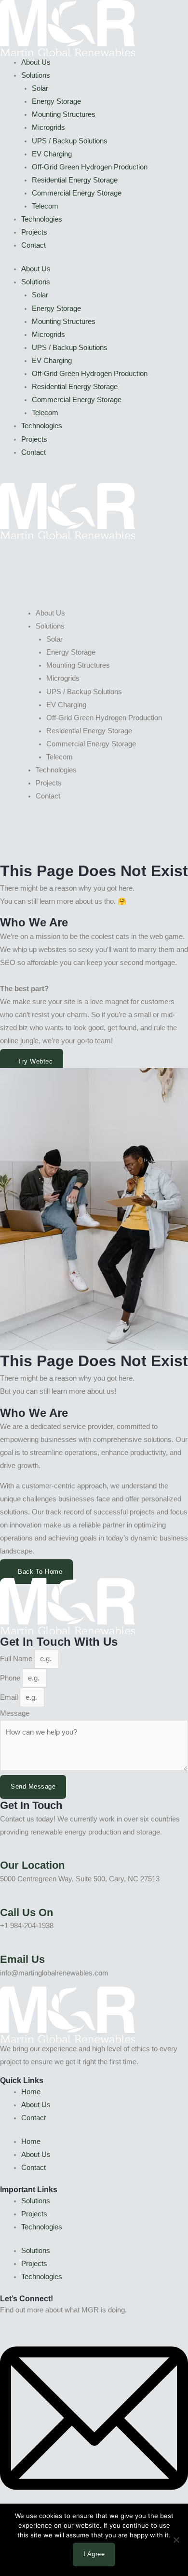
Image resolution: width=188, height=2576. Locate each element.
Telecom (45, 206)
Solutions (36, 75)
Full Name (17, 1659)
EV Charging (52, 154)
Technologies (42, 219)
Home (31, 2092)
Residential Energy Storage (75, 180)
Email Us (22, 1959)
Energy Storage (56, 101)
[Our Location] (3, 1852)
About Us (36, 62)
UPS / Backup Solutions (70, 141)
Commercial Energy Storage (77, 193)
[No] (176, 2540)
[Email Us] (3, 1946)
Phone (11, 1678)
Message (15, 1713)
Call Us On (27, 1912)
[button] (94, 558)
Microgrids (48, 127)
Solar (40, 88)
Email (10, 1697)
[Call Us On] (3, 1899)
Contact (34, 245)
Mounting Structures (64, 114)
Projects (34, 232)
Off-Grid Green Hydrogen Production (90, 167)
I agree (94, 2554)
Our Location (32, 1865)
